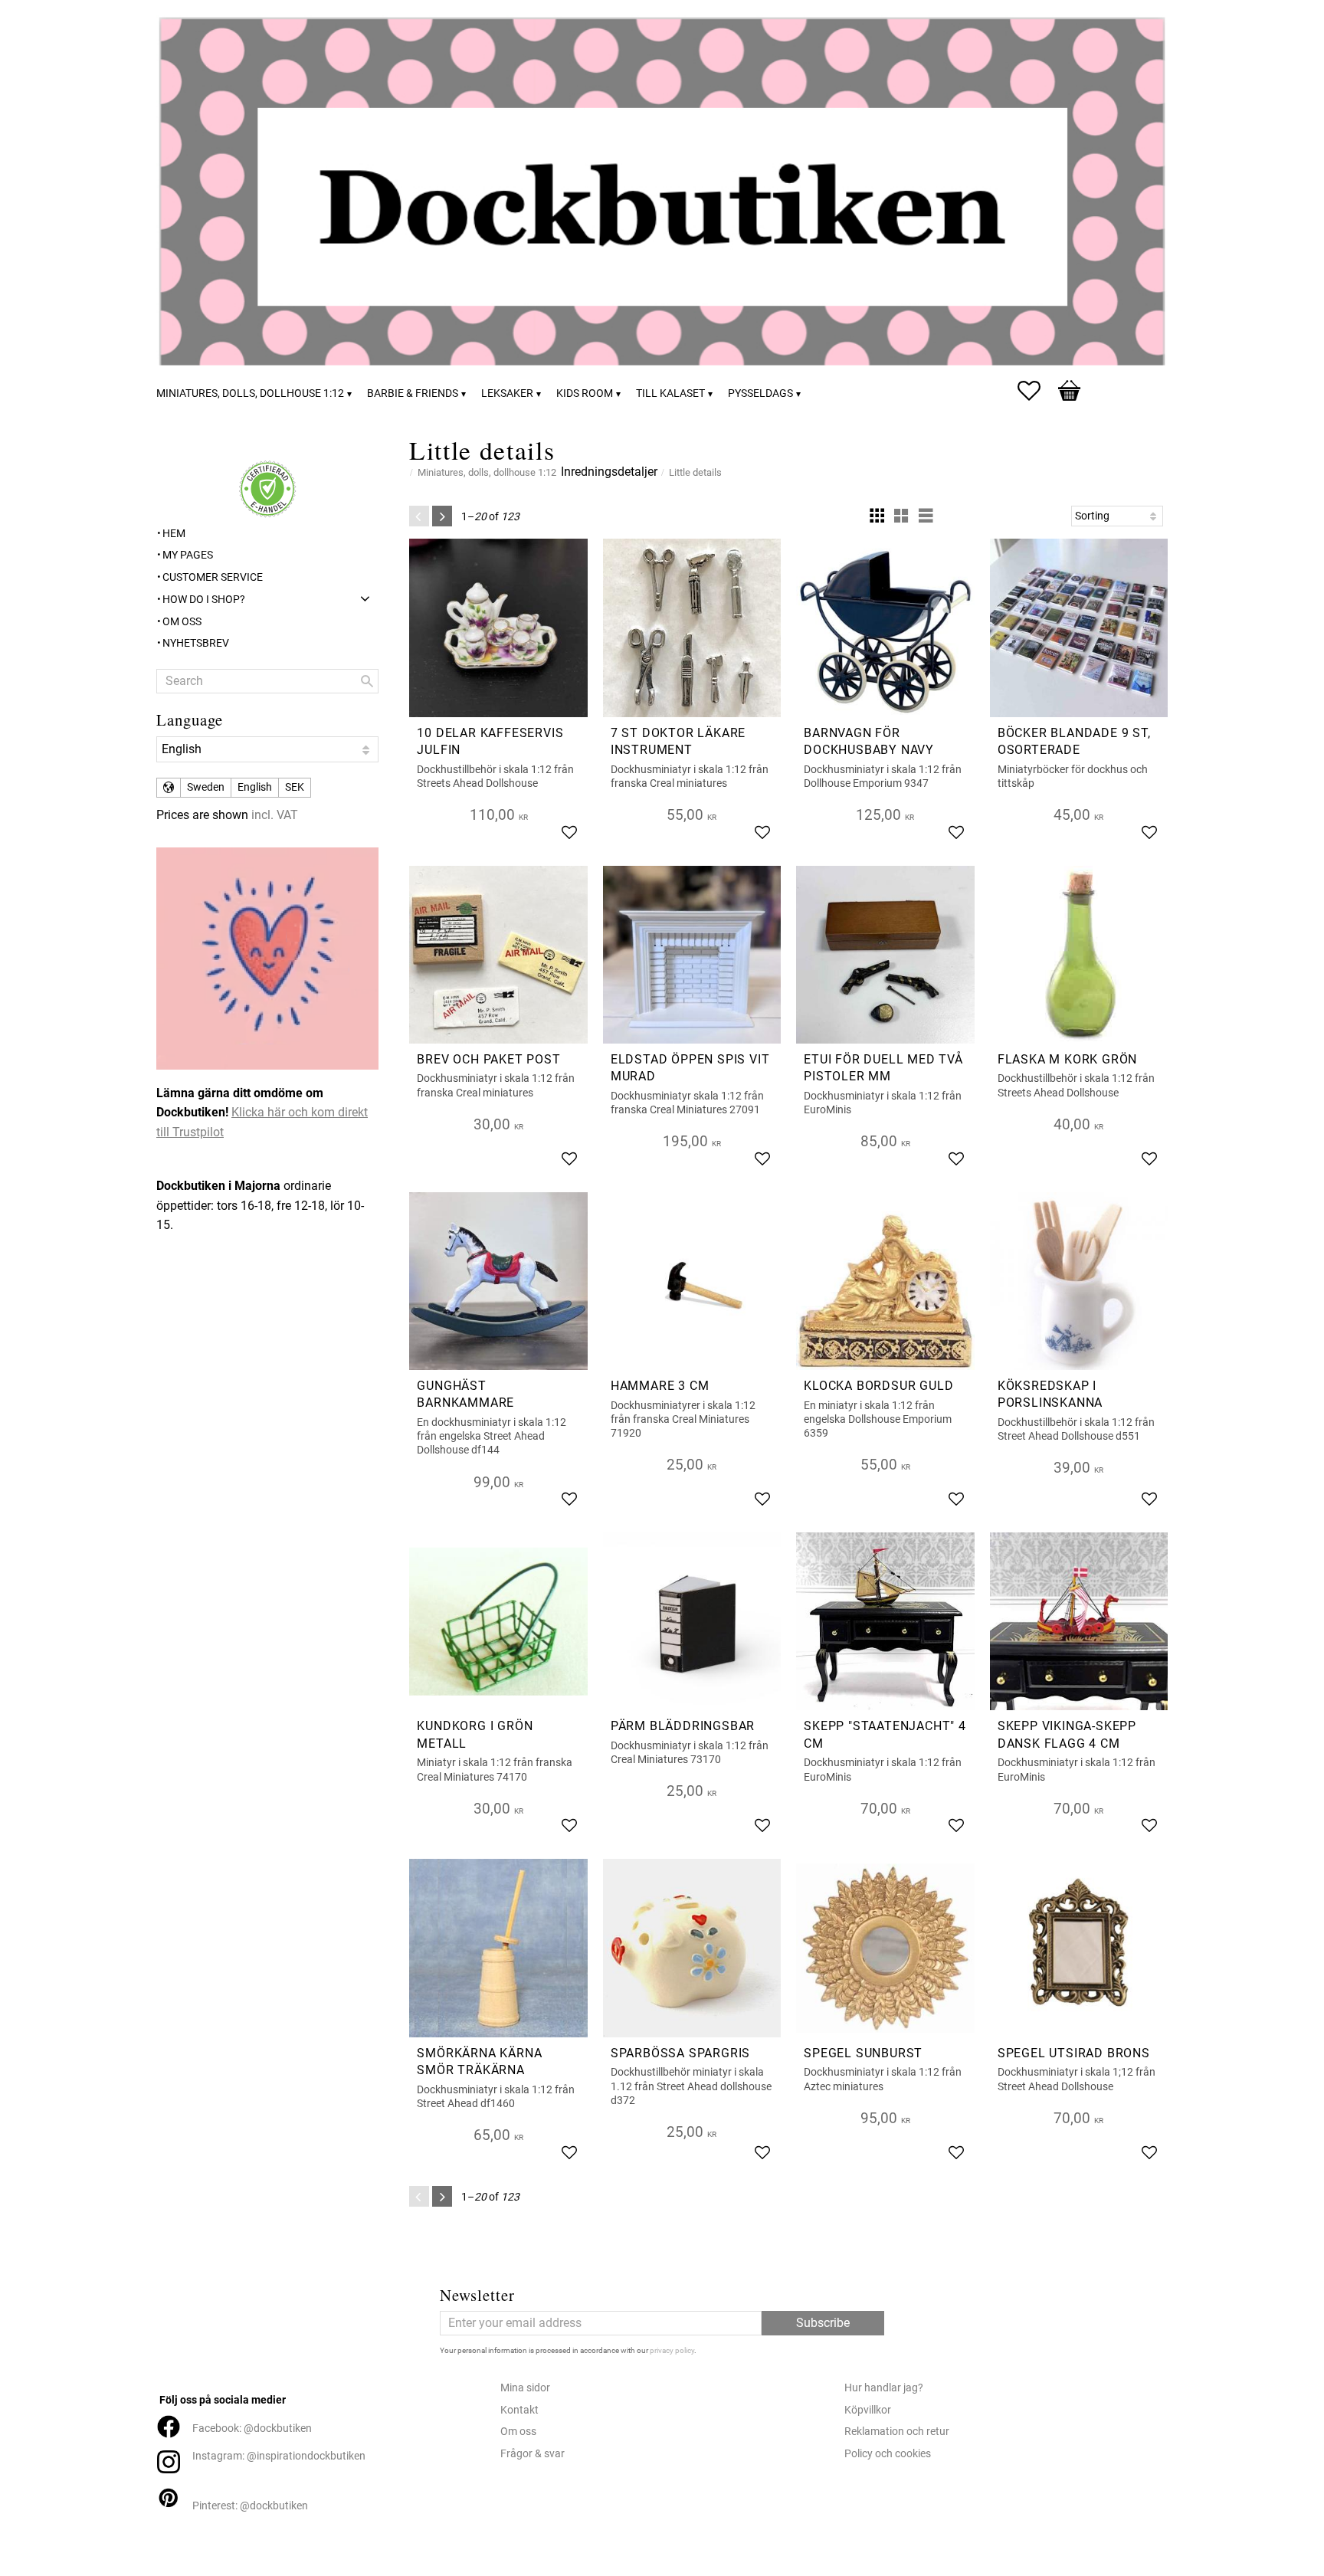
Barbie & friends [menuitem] (413, 393)
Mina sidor (525, 2388)
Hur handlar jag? (884, 2388)
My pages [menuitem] (188, 555)
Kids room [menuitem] (585, 393)
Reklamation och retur (897, 2432)
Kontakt (519, 2410)
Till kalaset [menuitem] (670, 393)
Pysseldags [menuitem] (760, 393)
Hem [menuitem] (174, 534)
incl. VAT (275, 815)
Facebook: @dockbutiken (252, 2429)
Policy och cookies (888, 2454)
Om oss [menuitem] (182, 622)
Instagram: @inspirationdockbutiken (279, 2456)
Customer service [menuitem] (213, 577)
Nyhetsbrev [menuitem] (196, 643)
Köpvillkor (868, 2410)
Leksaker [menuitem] (507, 393)
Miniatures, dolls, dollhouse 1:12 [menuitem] (250, 393)
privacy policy (672, 2350)
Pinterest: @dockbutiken (250, 2506)
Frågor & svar (533, 2454)
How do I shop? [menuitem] (204, 600)
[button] (1037, 391)
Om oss (518, 2432)
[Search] (367, 681)
